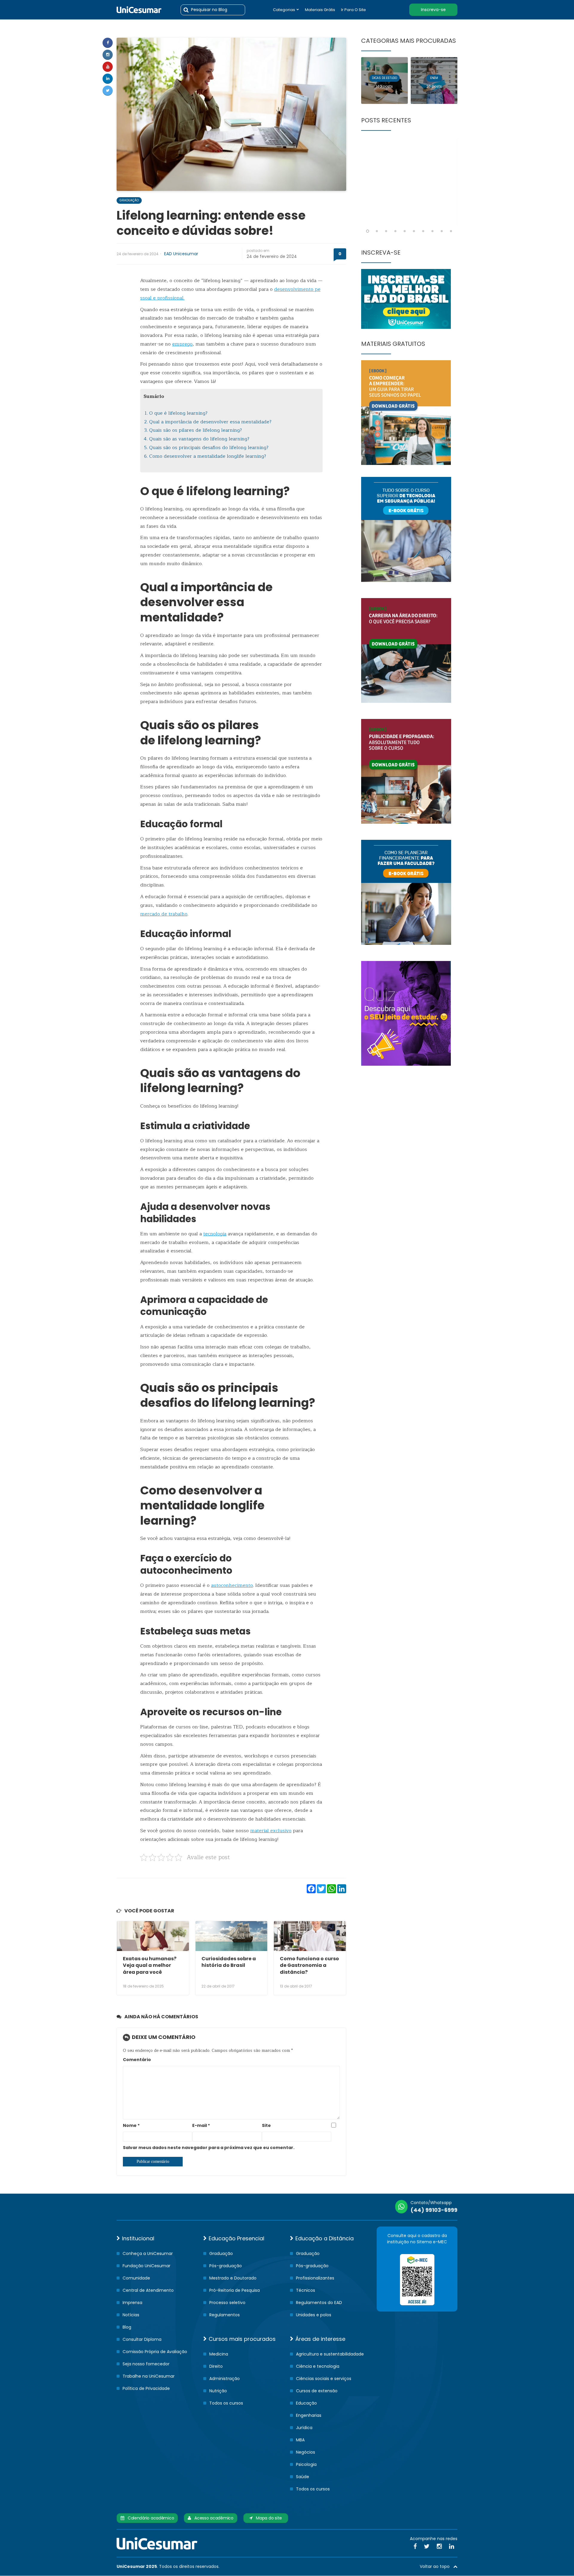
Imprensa (132, 2303)
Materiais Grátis (320, 10)
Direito (216, 2366)
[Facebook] (108, 43)
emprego (182, 344)
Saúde (303, 2477)
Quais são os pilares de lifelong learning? (196, 430)
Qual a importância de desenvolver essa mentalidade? (210, 422)
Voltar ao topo (436, 2566)
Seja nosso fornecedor (146, 2364)
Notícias (131, 2315)
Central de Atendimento (148, 2290)
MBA (300, 2440)
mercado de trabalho (164, 914)
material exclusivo (271, 1831)
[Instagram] (108, 55)
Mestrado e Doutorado (233, 2278)
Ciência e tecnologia (318, 2366)
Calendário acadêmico (149, 2518)
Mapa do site (267, 2518)
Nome (131, 2125)
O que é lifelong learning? (178, 413)
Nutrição (218, 2391)
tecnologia (215, 1234)
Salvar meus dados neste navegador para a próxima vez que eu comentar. (209, 2148)
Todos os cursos (226, 2403)
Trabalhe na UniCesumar (149, 2376)
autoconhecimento (232, 1585)
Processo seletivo (227, 2303)
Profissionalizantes (315, 2278)
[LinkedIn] (452, 2546)
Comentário (137, 2060)
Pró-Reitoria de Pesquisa (235, 2290)
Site (266, 2125)
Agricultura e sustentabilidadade (330, 2354)
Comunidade (136, 2278)
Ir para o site (354, 10)
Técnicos (306, 2290)
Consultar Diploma (142, 2339)
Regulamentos (225, 2315)
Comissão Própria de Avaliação (155, 2352)
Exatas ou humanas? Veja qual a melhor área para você (150, 1965)
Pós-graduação (226, 2266)
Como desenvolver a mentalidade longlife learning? (208, 456)
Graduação (129, 200)
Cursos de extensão (317, 2391)
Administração (225, 2379)
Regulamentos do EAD (319, 2303)
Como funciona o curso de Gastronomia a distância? (309, 1965)
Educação (306, 2403)
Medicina (219, 2354)
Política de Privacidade (146, 2388)
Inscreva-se (433, 10)
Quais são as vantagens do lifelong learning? (199, 439)
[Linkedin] (108, 79)
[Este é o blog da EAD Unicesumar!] (139, 10)
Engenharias (309, 2415)
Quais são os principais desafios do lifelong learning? (209, 448)
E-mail (201, 2125)
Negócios (306, 2452)
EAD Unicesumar (181, 254)
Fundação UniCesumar (146, 2266)
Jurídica (304, 2428)
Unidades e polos (314, 2315)
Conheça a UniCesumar (148, 2253)
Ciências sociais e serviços (324, 2379)
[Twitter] (108, 91)
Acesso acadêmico (212, 2518)
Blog (127, 2327)
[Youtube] (108, 67)
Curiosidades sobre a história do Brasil (229, 1962)
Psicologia (306, 2464)
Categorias (284, 10)
